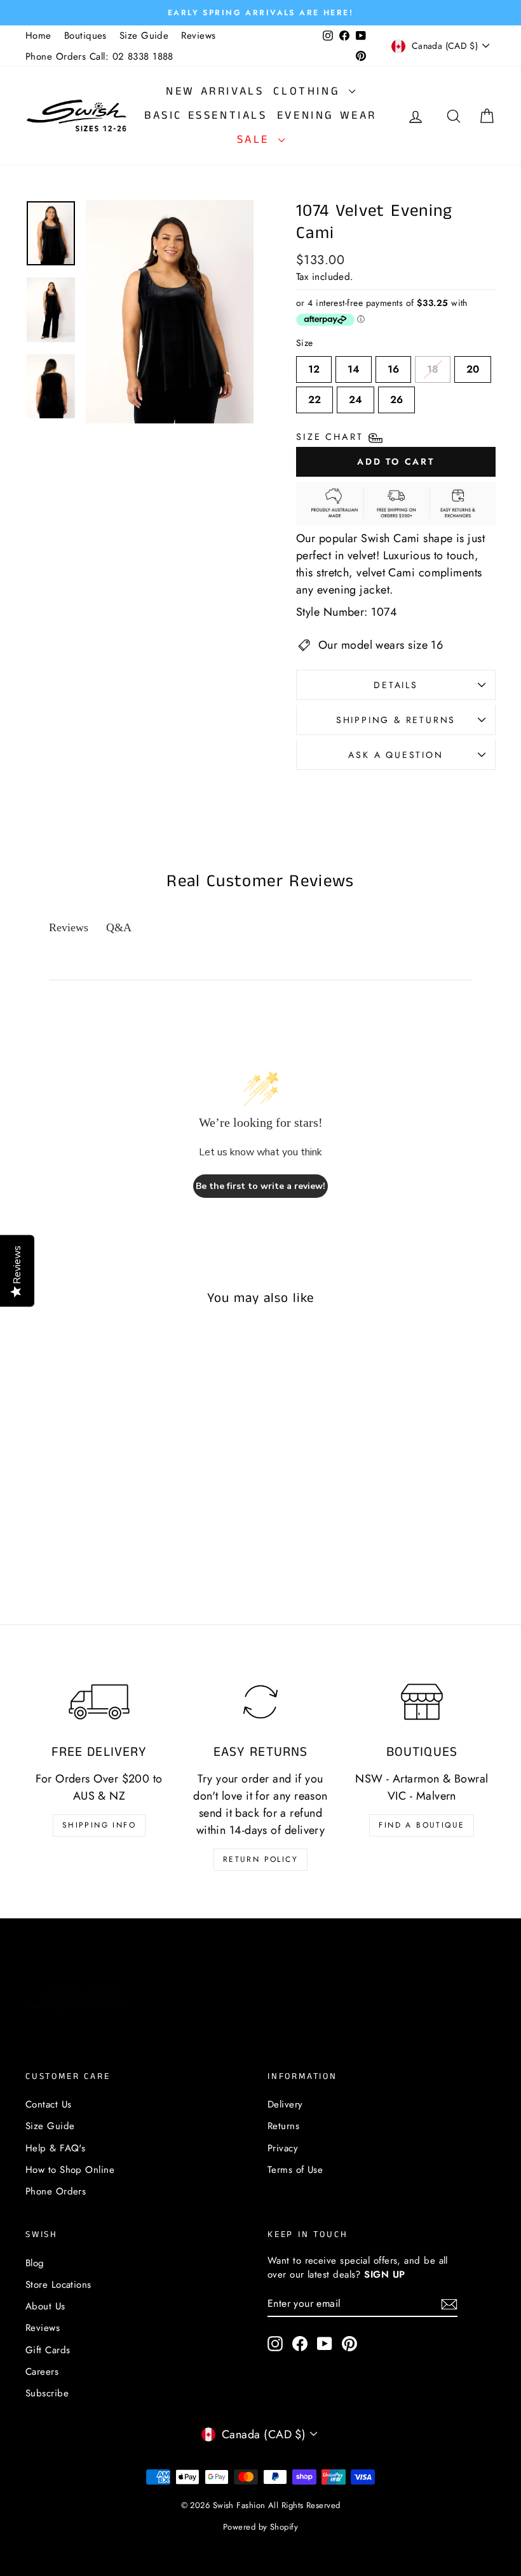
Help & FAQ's (55, 2148)
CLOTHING (309, 91)
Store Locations (58, 2285)
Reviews (198, 36)
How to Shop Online (70, 2170)
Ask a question (396, 755)
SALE (256, 140)
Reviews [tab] (69, 927)
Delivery (285, 2104)
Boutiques (85, 36)
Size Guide (144, 36)
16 (393, 366)
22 (315, 397)
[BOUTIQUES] (422, 1702)
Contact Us (49, 2104)
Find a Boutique (422, 1825)
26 (396, 397)
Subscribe (47, 2393)
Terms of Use (295, 2170)
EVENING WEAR (327, 116)
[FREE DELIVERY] (99, 1702)
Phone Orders (56, 2191)
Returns (283, 2126)
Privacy (283, 2148)
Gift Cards (48, 2350)
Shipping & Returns (396, 720)
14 (354, 366)
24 (355, 397)
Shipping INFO (99, 1825)
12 (314, 366)
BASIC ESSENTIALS (206, 116)
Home (38, 36)
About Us (45, 2306)
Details (396, 685)
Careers (42, 2372)
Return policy (260, 1859)
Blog (35, 2263)
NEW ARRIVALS (215, 91)
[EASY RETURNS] (260, 1702)
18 (433, 366)
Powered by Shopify (260, 2527)
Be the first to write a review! (260, 1186)
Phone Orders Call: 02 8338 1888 (99, 56)
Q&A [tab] (119, 927)
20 (473, 366)
